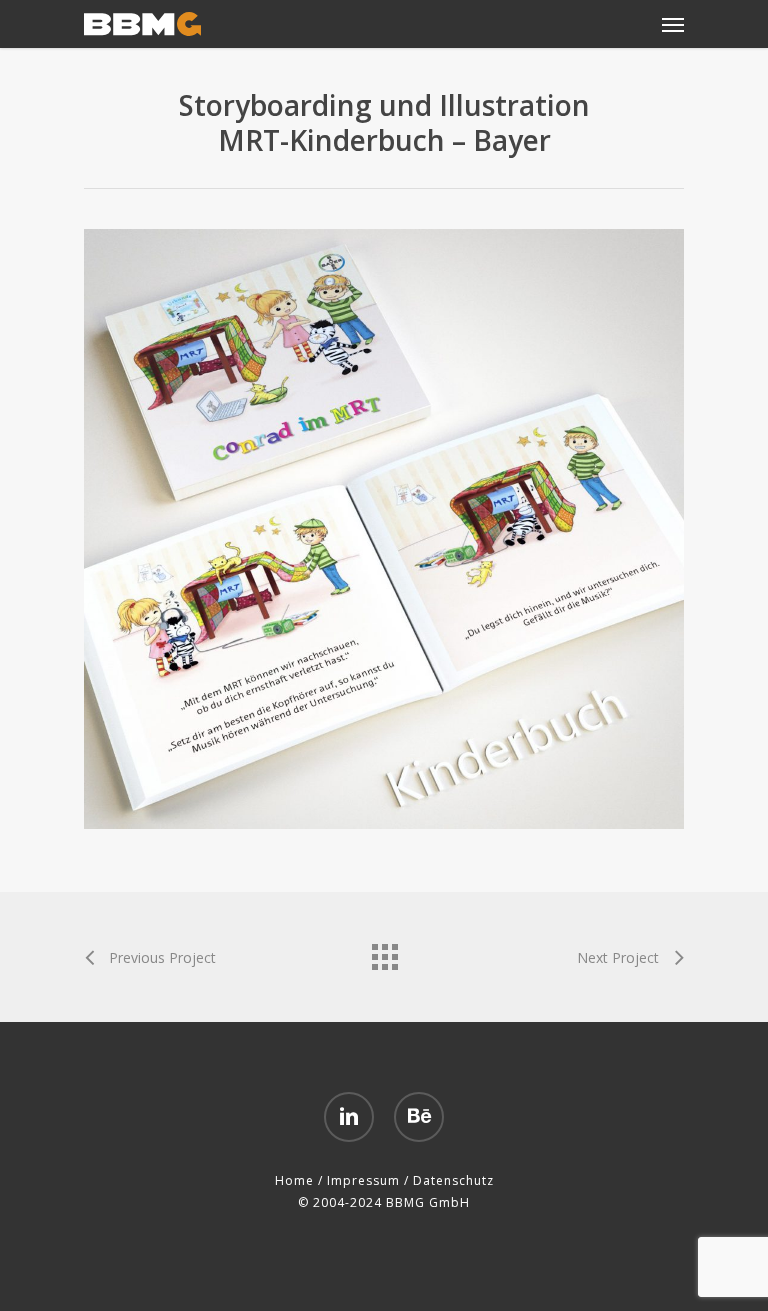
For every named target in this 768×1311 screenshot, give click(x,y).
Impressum (363, 1180)
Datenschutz (453, 1180)
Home (294, 1180)
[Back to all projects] (384, 952)
